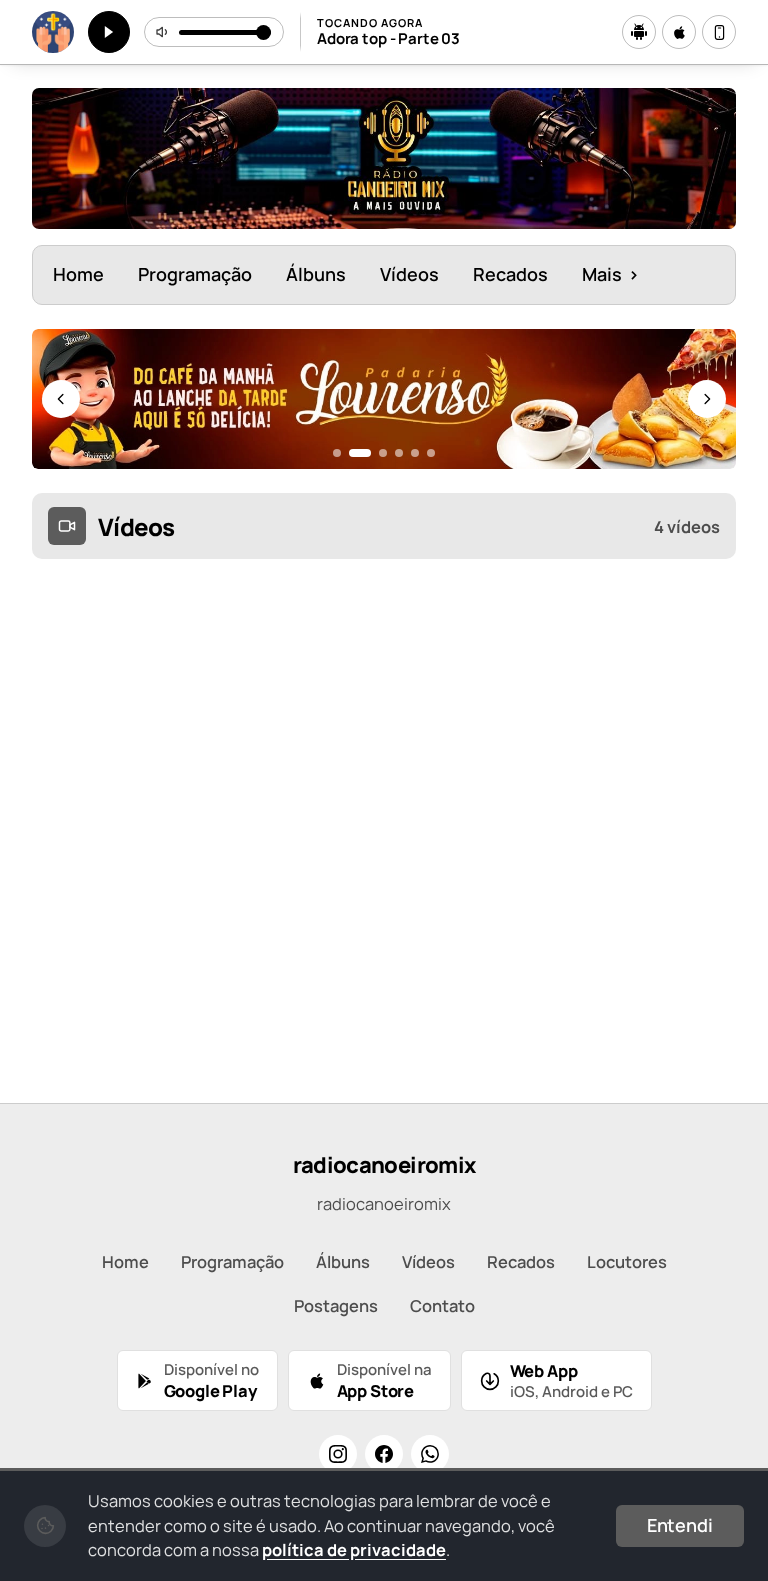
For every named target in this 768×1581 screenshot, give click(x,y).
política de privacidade (354, 1549)
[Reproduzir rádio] (109, 32)
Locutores (627, 1261)
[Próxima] (707, 399)
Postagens (336, 1305)
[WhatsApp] (430, 1454)
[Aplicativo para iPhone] (679, 32)
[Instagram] (338, 1454)
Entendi (680, 1525)
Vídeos (409, 274)
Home (78, 274)
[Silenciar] (163, 32)
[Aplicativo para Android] (639, 32)
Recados (510, 274)
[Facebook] (384, 1454)
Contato (442, 1305)
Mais (610, 274)
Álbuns (316, 274)
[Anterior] (61, 399)
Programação (195, 274)
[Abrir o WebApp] (719, 32)
